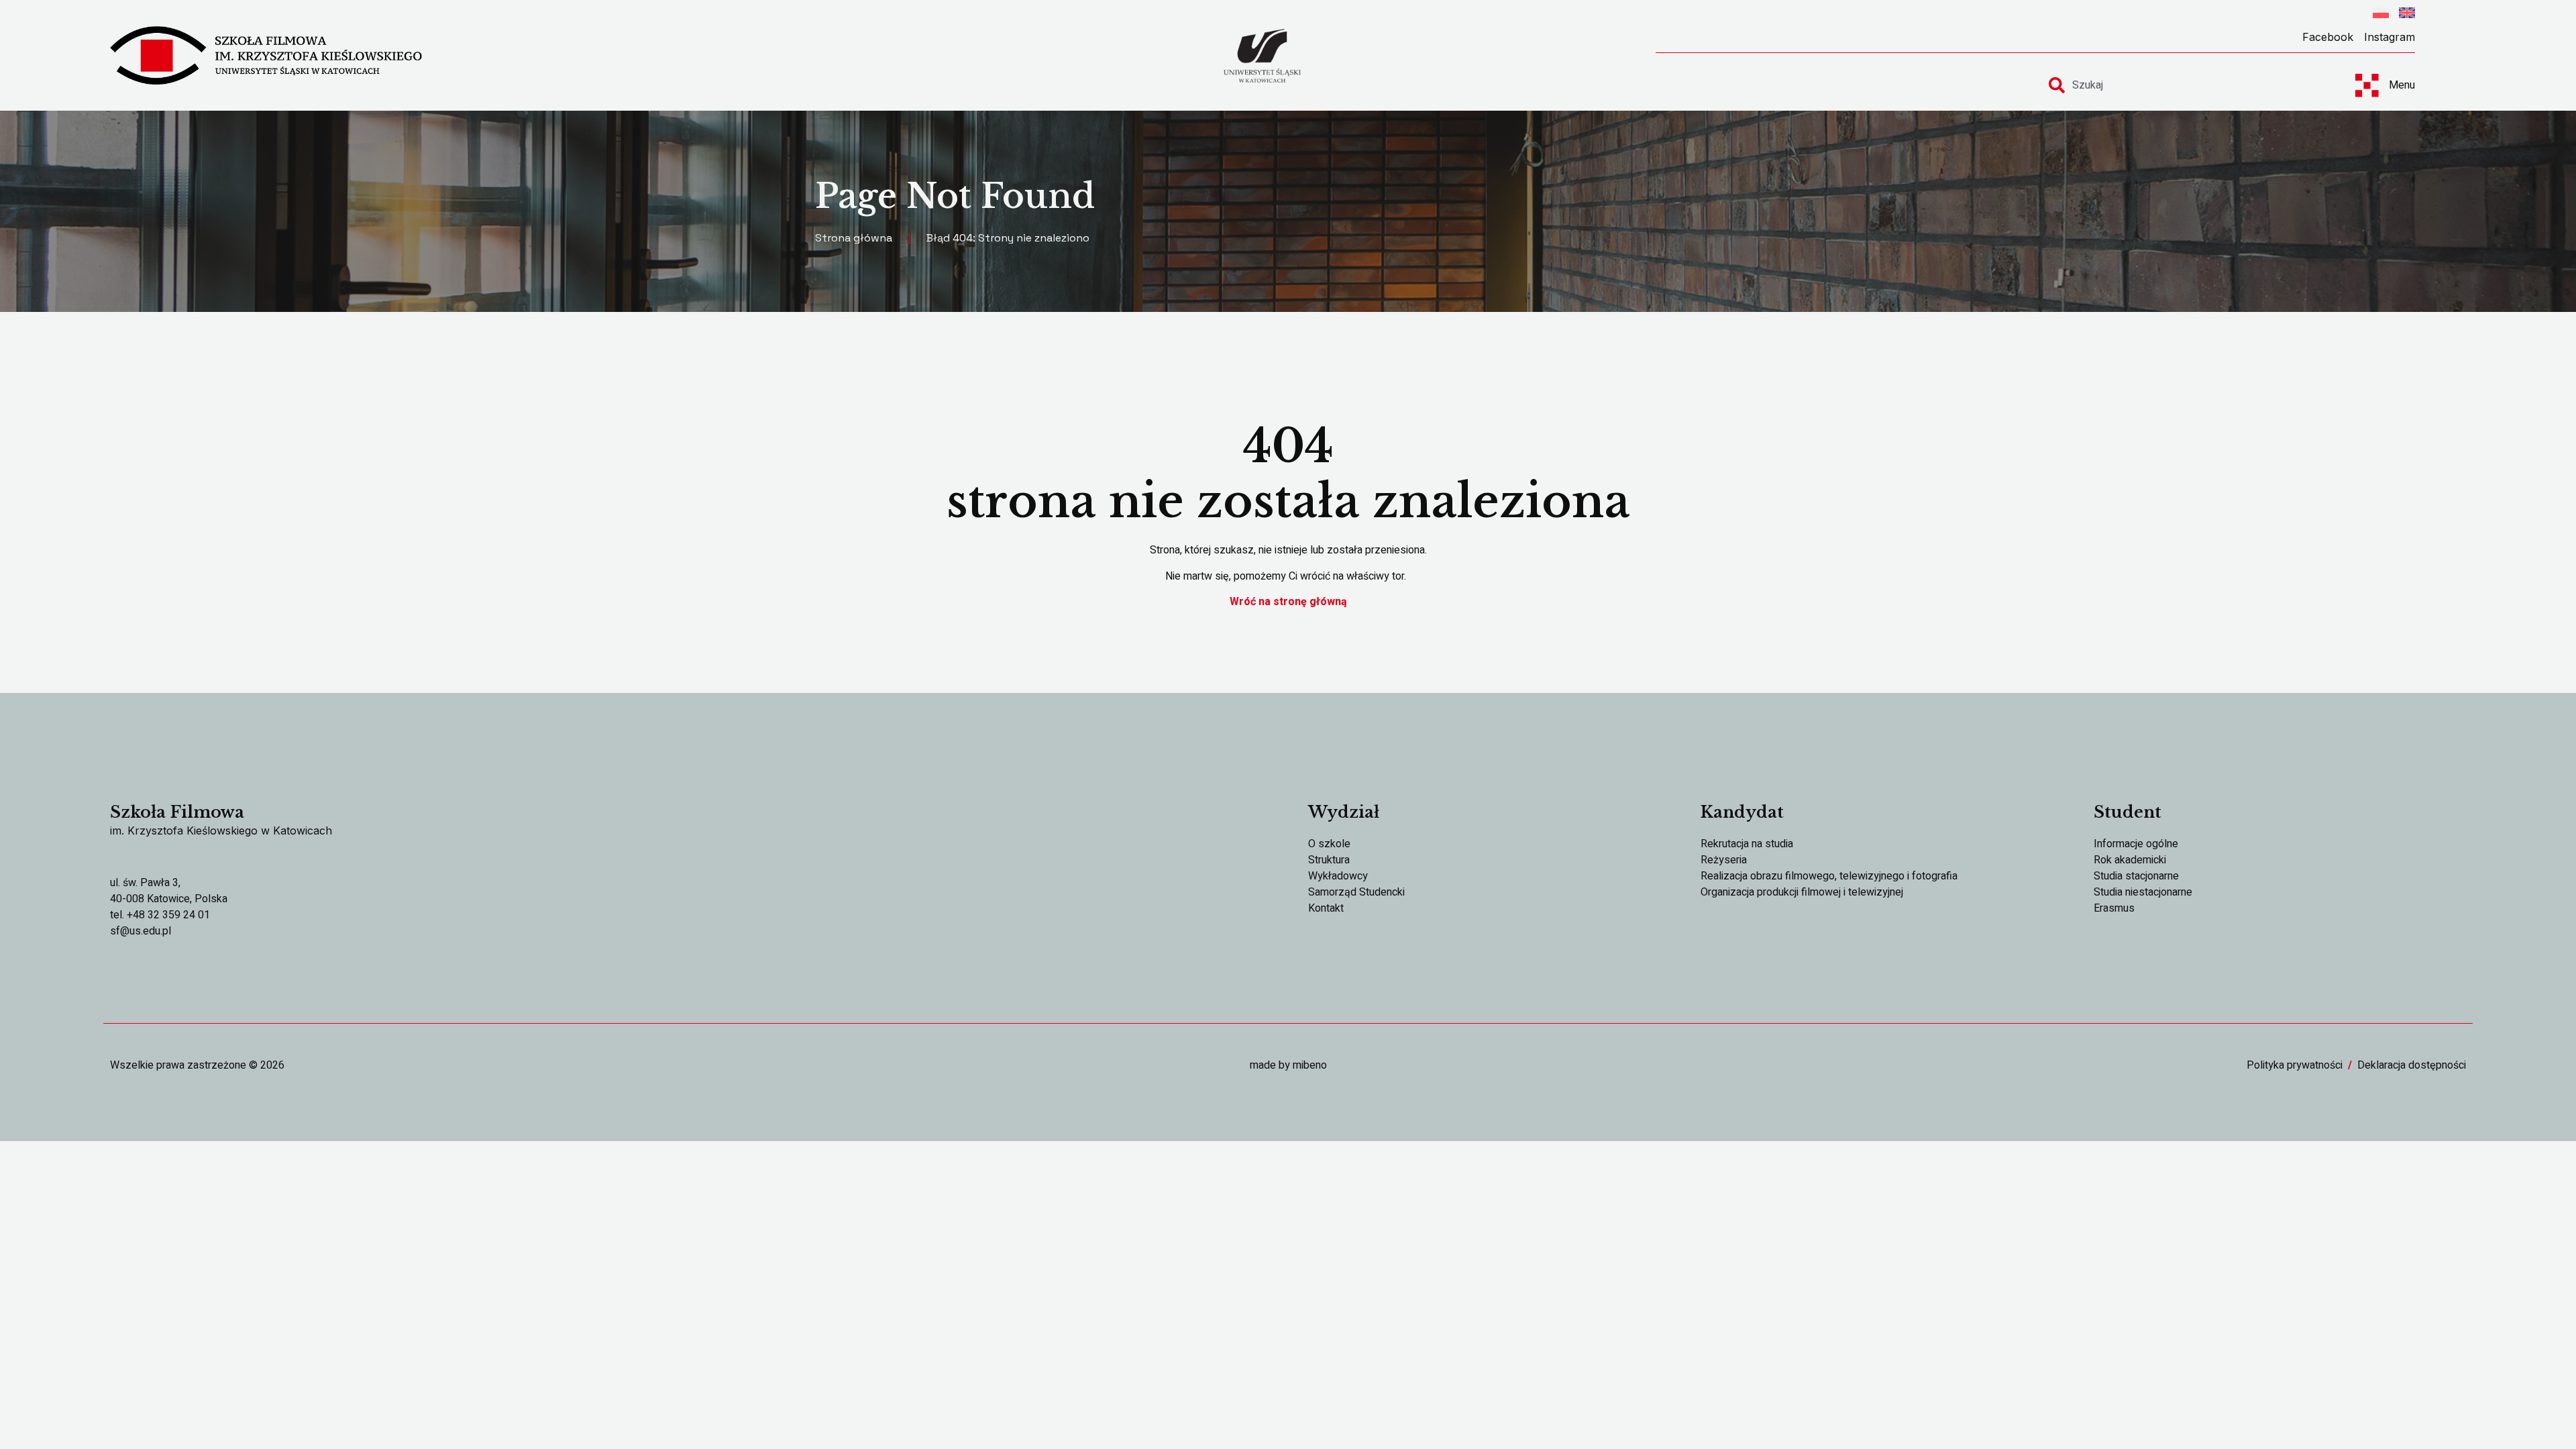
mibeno (1310, 1065)
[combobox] (2190, 85)
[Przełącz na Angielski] (2407, 15)
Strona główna (854, 238)
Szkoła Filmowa (177, 812)
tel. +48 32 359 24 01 (160, 915)
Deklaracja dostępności (2412, 1065)
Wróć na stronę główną (1288, 602)
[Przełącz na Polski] (2381, 15)
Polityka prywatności (2295, 1065)
